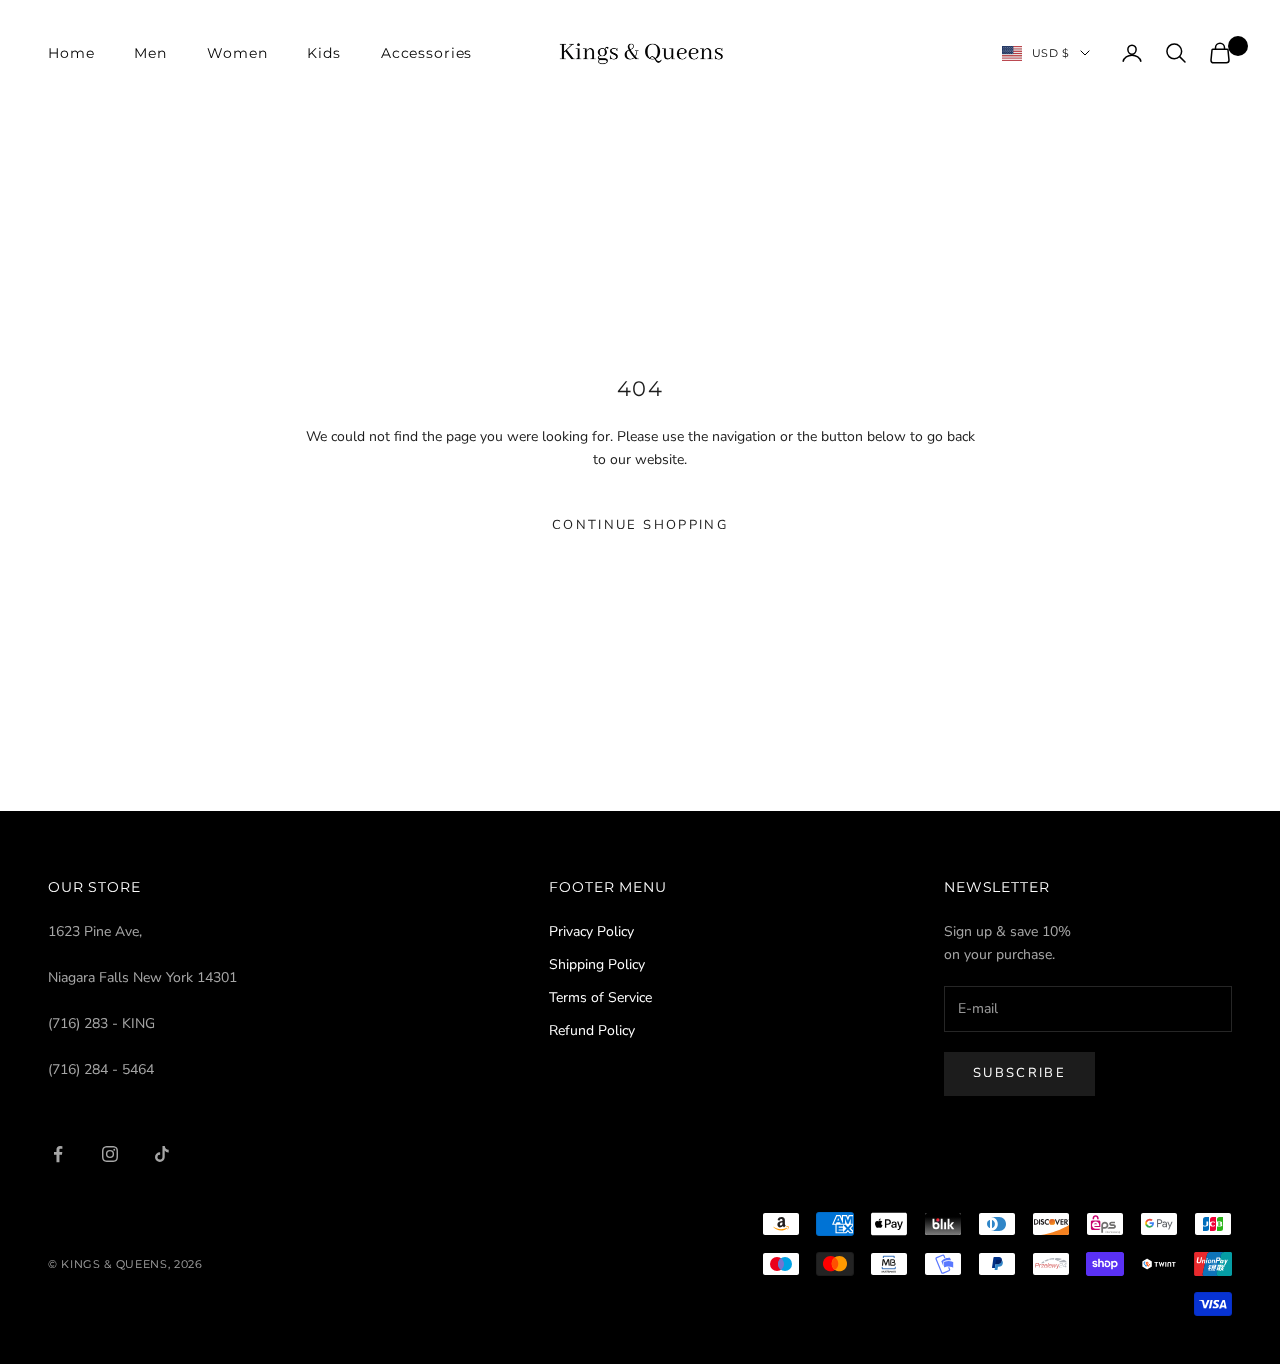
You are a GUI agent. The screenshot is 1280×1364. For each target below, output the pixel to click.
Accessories (427, 53)
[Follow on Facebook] (58, 1154)
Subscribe (1019, 1073)
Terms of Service (600, 997)
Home (71, 53)
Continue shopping (640, 525)
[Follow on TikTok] (162, 1154)
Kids (323, 53)
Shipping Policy (597, 964)
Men (150, 53)
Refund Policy (592, 1030)
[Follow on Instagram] (110, 1154)
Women (237, 53)
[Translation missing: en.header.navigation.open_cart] (1220, 53)
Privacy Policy (591, 931)
